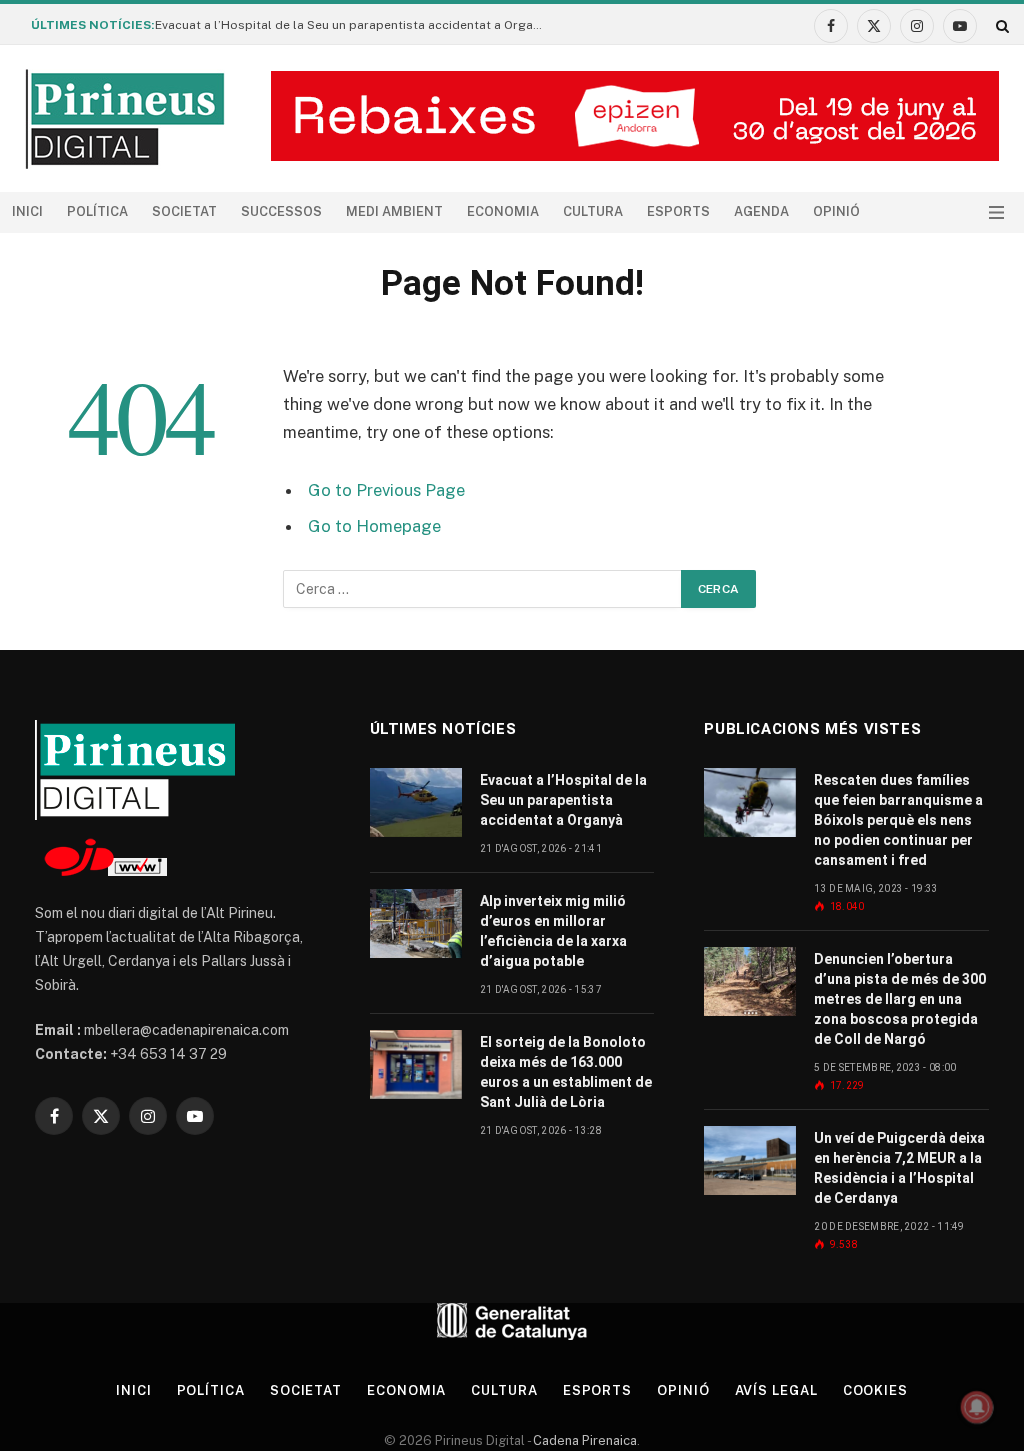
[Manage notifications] (977, 1407)
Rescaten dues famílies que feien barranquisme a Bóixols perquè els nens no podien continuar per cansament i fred (898, 820)
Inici (27, 211)
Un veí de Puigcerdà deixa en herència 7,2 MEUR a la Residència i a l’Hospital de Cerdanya (899, 1168)
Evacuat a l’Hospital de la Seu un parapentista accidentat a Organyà (354, 25)
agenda (761, 211)
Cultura (593, 211)
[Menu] (996, 212)
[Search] (1000, 25)
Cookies (875, 1390)
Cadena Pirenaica (583, 1440)
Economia (503, 211)
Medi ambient (394, 211)
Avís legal (776, 1390)
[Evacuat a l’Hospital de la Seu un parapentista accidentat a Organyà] (416, 802)
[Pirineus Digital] (125, 119)
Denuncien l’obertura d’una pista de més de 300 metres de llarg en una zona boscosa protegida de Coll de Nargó (900, 999)
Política (97, 211)
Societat (184, 211)
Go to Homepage (374, 526)
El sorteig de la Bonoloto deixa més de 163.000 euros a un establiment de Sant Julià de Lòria (566, 1072)
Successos (281, 211)
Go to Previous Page (386, 490)
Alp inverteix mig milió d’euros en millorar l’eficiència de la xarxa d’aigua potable (553, 931)
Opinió (836, 211)
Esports (678, 211)
